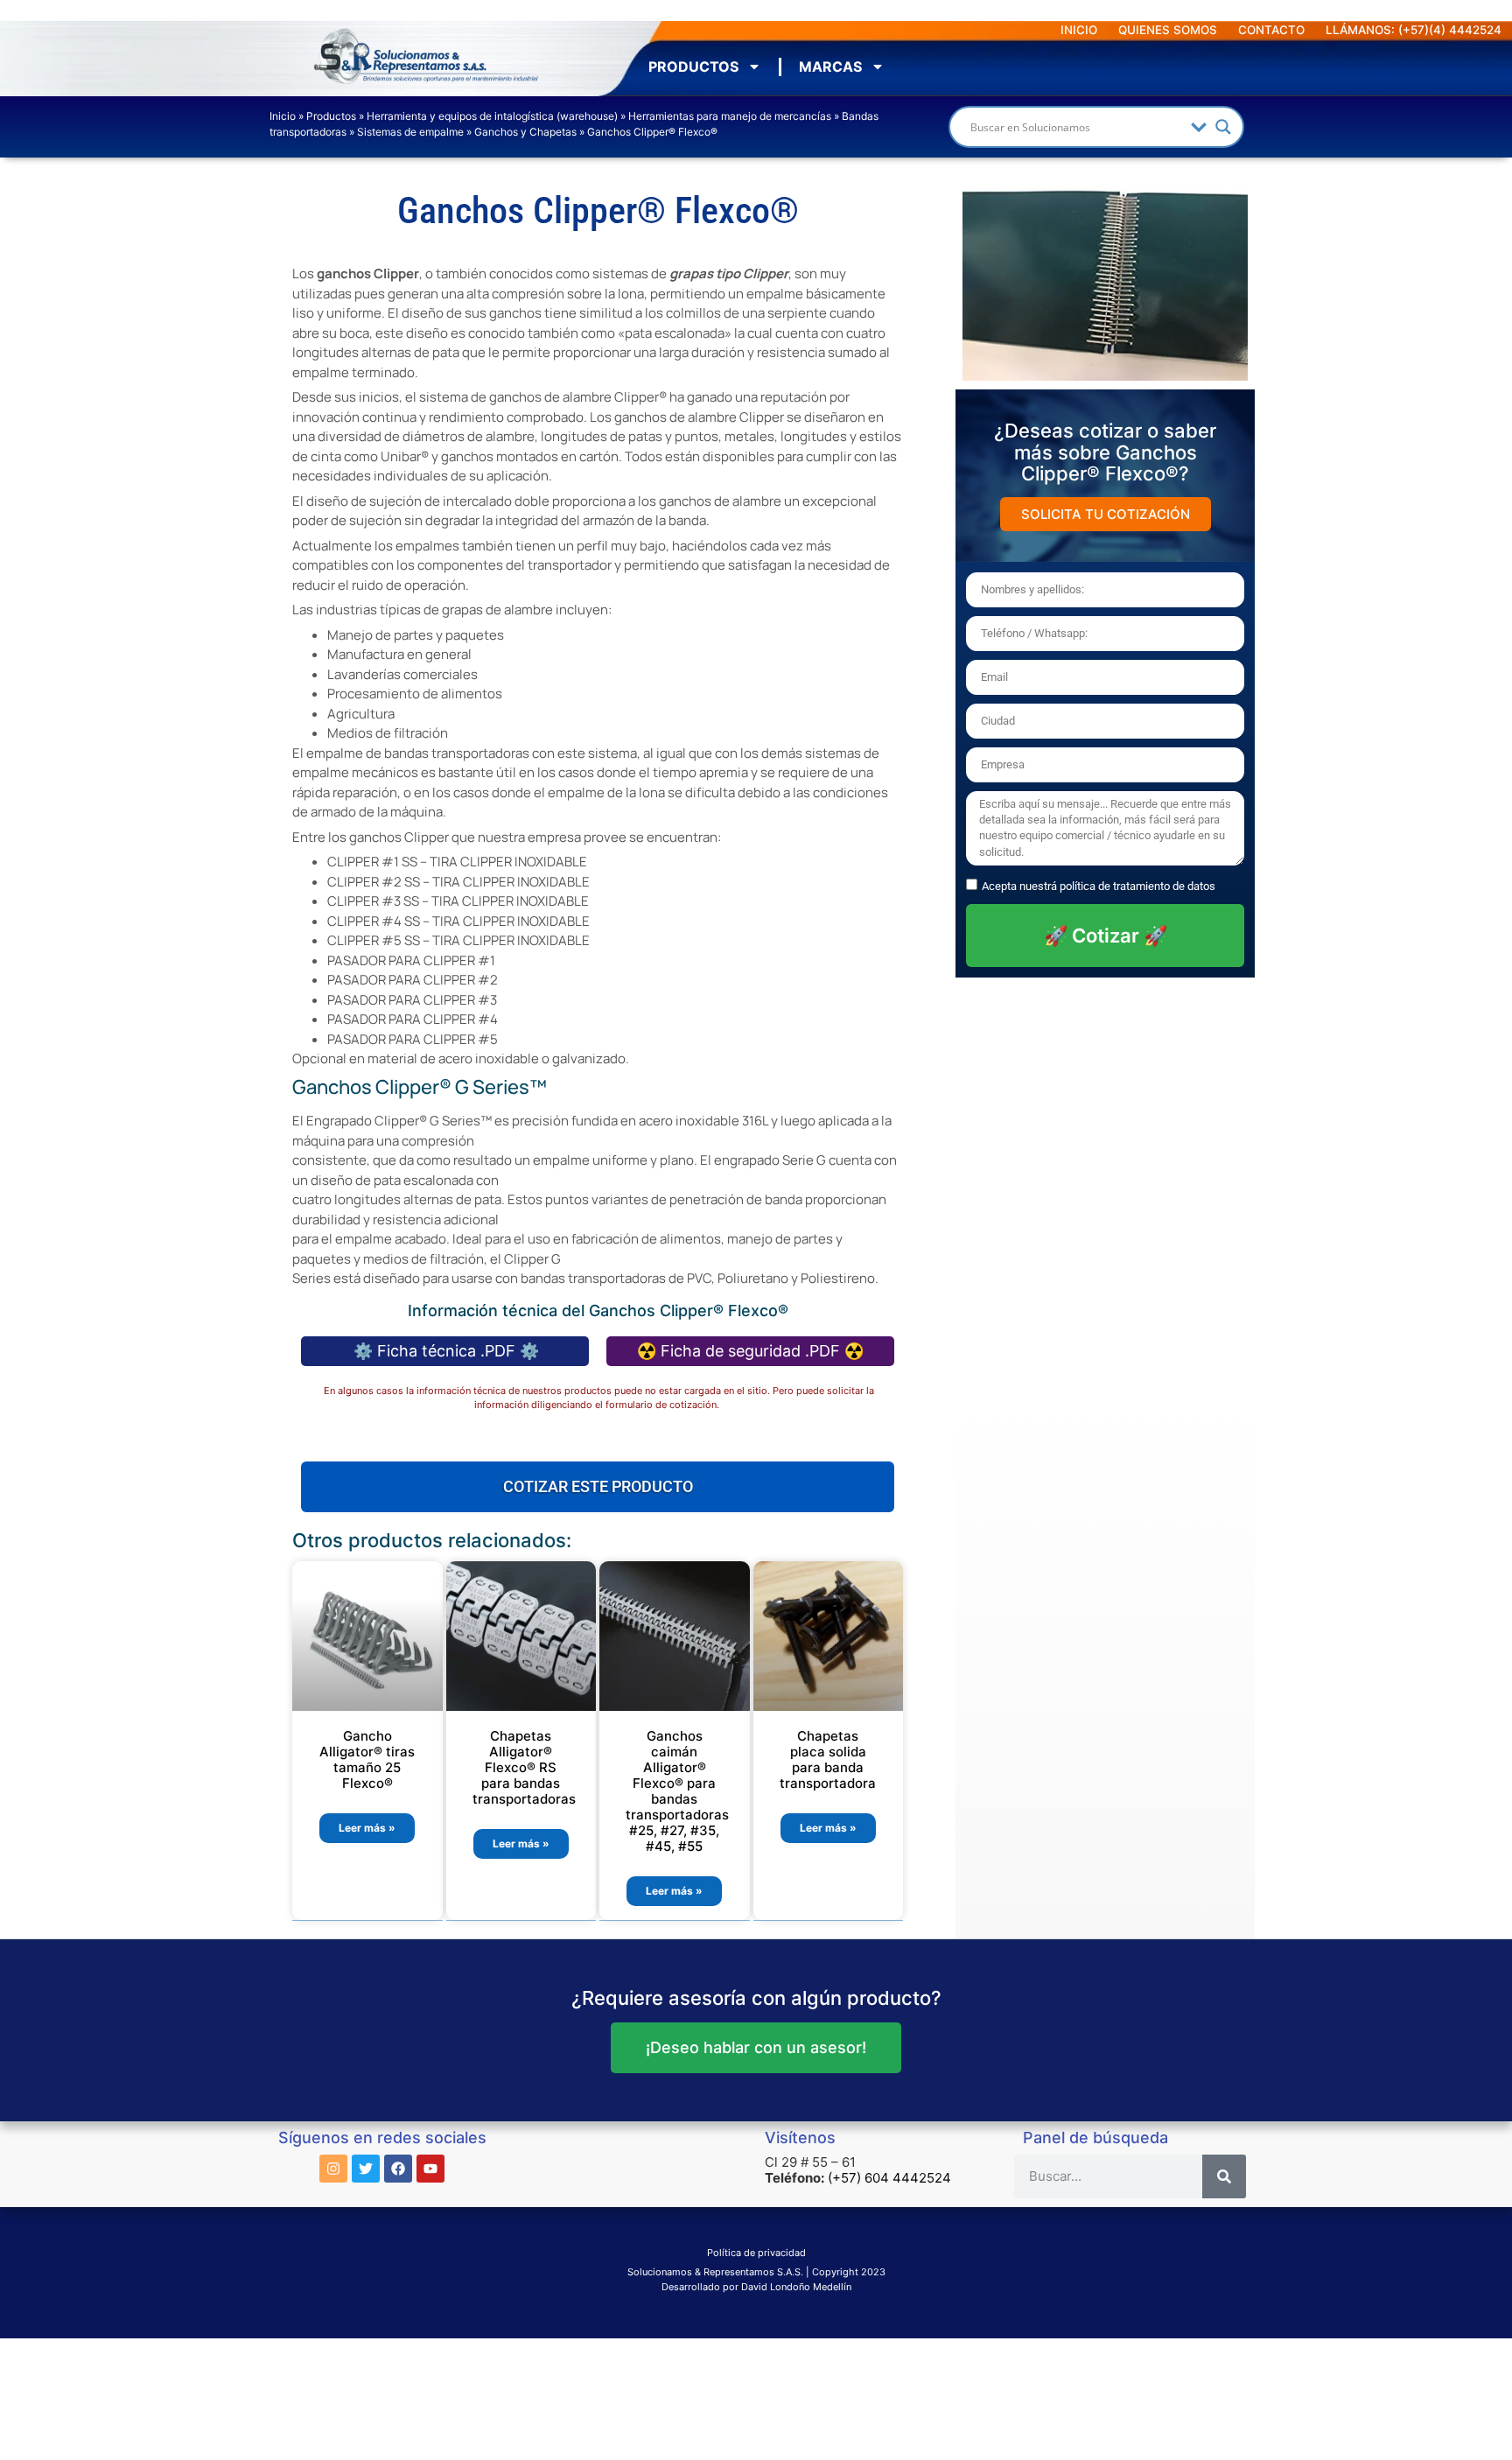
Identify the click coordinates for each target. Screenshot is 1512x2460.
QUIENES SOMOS (1168, 30)
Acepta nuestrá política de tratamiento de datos (1099, 886)
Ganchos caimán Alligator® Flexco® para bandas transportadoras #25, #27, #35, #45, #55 (677, 1791)
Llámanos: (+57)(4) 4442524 (1414, 30)
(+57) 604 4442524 (889, 2178)
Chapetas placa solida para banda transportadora (828, 1759)
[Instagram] (333, 2169)
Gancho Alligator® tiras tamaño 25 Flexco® (367, 1759)
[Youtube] (430, 2169)
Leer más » (367, 1828)
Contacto (1271, 30)
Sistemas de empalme (410, 132)
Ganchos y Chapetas (525, 132)
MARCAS (830, 67)
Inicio (283, 116)
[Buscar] (1224, 2176)
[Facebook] (398, 2169)
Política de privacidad (756, 2253)
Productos (331, 116)
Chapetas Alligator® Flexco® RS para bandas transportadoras (524, 1767)
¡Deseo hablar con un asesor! (756, 2047)
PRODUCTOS (693, 67)
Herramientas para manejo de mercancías (730, 116)
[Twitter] (366, 2169)
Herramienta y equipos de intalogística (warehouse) (492, 116)
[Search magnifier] (1223, 127)
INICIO (1079, 30)
